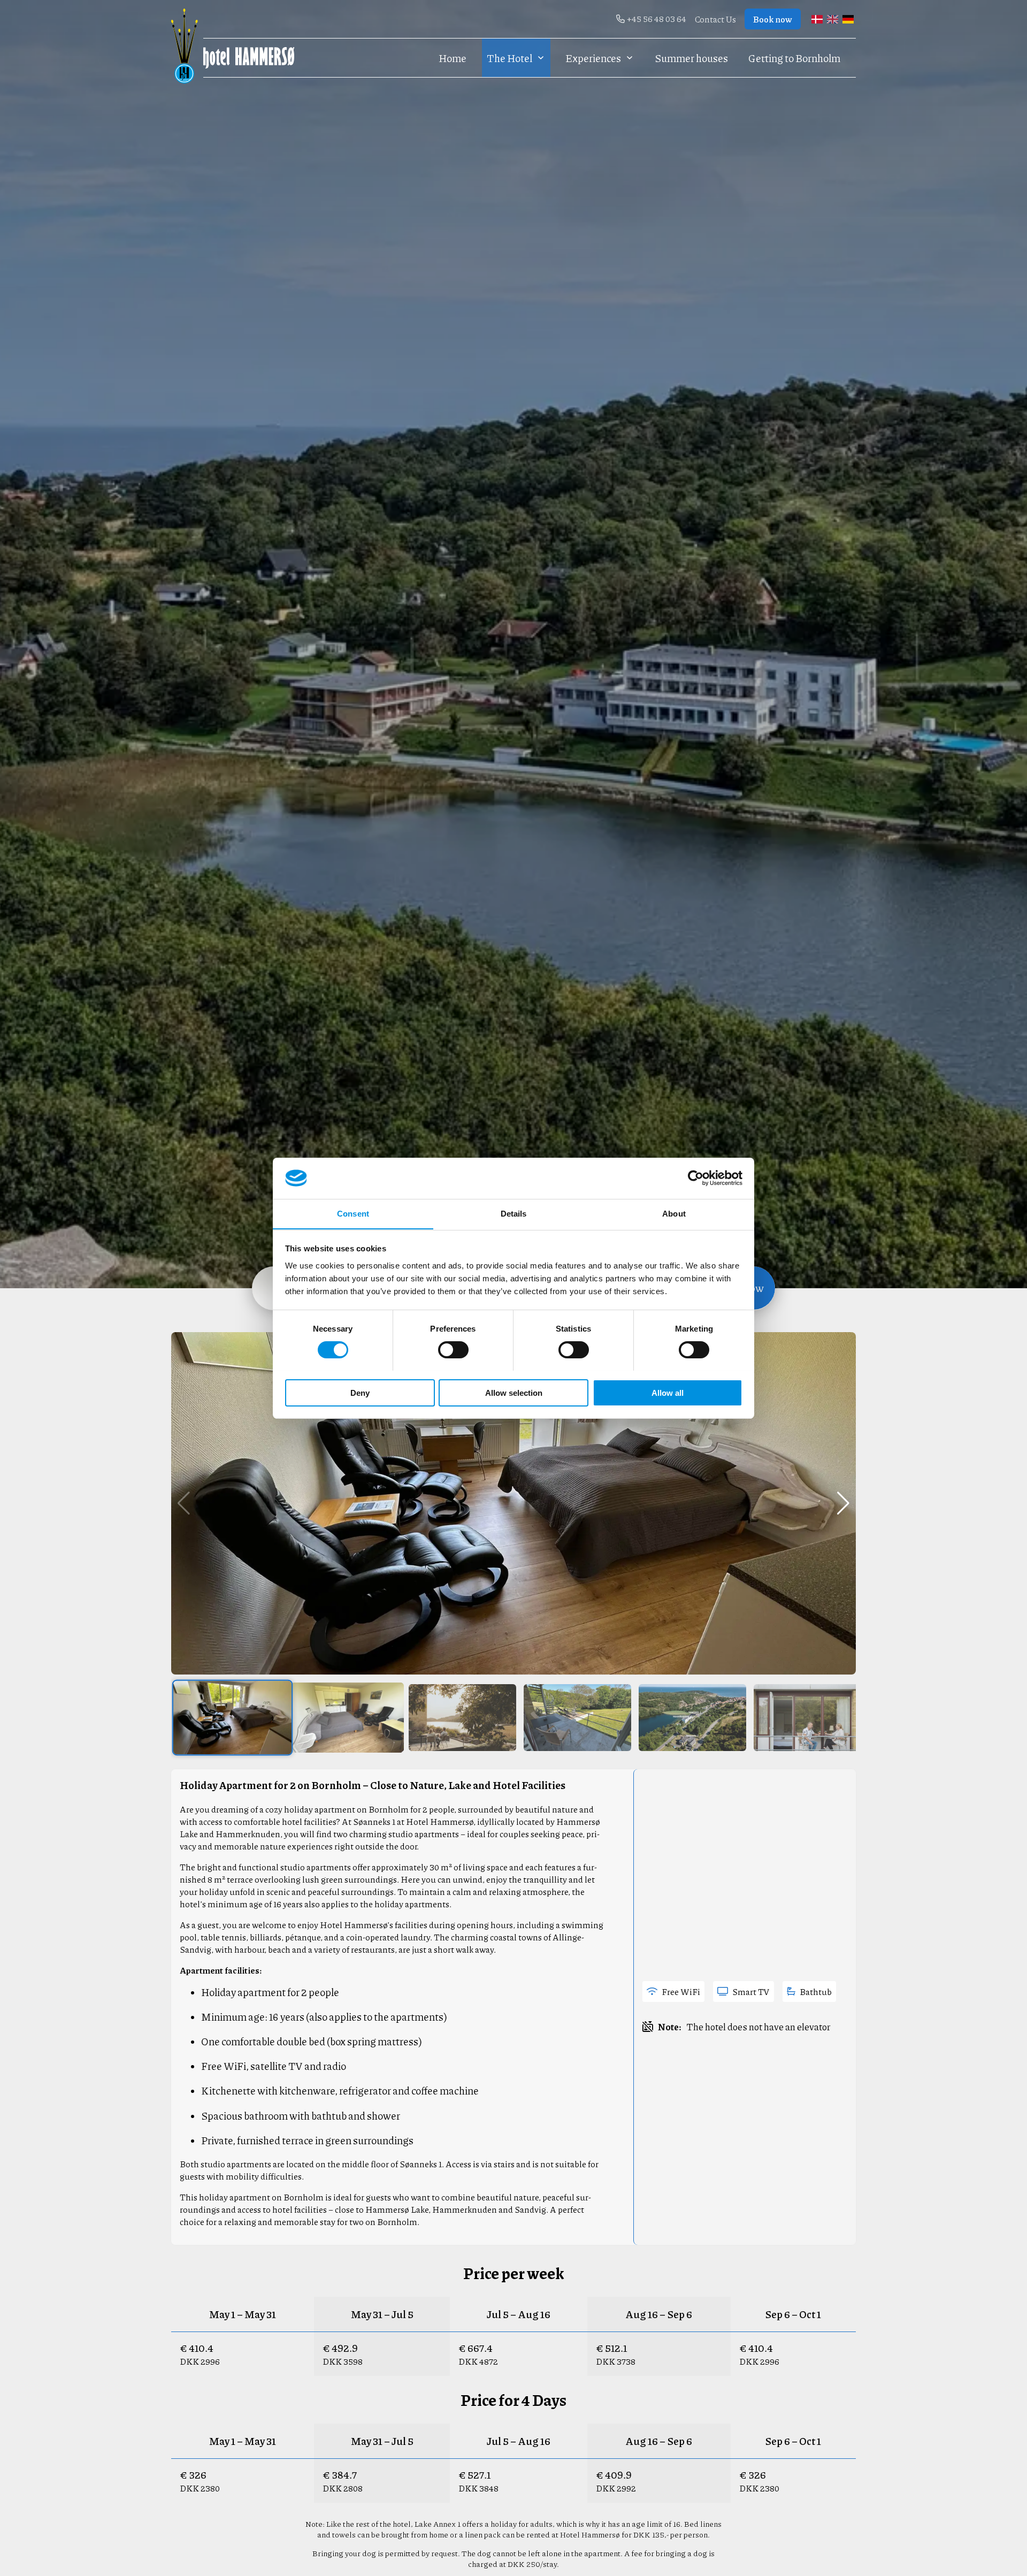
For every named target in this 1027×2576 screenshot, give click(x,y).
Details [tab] (514, 1213)
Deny (360, 1392)
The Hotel (509, 58)
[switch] (453, 1350)
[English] (833, 19)
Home (453, 58)
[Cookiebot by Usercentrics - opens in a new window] (696, 1178)
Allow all (668, 1392)
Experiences (593, 58)
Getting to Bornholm (794, 58)
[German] (848, 19)
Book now (773, 19)
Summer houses (691, 58)
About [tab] (674, 1213)
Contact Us (715, 19)
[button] (843, 1503)
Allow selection (514, 1392)
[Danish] (817, 19)
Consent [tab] (353, 1213)
